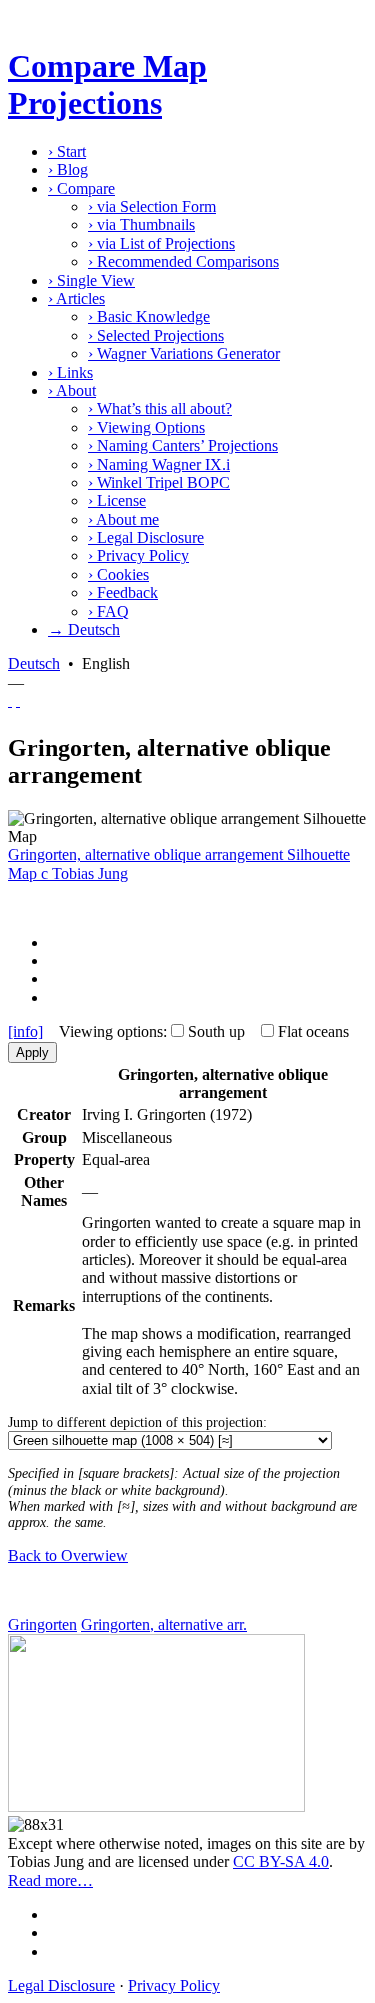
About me (123, 519)
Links (70, 372)
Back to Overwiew (68, 1555)
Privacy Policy (138, 555)
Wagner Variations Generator (184, 353)
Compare (81, 188)
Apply (32, 1052)
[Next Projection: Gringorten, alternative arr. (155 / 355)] (18, 700)
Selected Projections (156, 335)
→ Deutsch (84, 629)
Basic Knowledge (149, 316)
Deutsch (34, 663)
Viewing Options (146, 427)
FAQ (108, 611)
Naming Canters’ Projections (183, 445)
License (117, 500)
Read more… (50, 1880)
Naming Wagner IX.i (159, 464)
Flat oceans (313, 1031)
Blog (68, 169)
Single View (91, 280)
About (72, 390)
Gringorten (42, 1624)
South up (216, 1031)
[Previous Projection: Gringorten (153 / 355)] (10, 700)
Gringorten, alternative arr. (164, 1624)
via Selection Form (152, 206)
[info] (25, 1031)
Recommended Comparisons (183, 261)
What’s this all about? (160, 408)
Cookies (118, 574)
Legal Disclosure (146, 537)
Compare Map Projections (107, 84)
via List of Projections (161, 243)
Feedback (123, 592)
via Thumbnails (141, 224)
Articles (76, 298)
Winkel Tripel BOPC (159, 482)
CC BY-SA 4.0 (281, 1861)
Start (67, 151)
